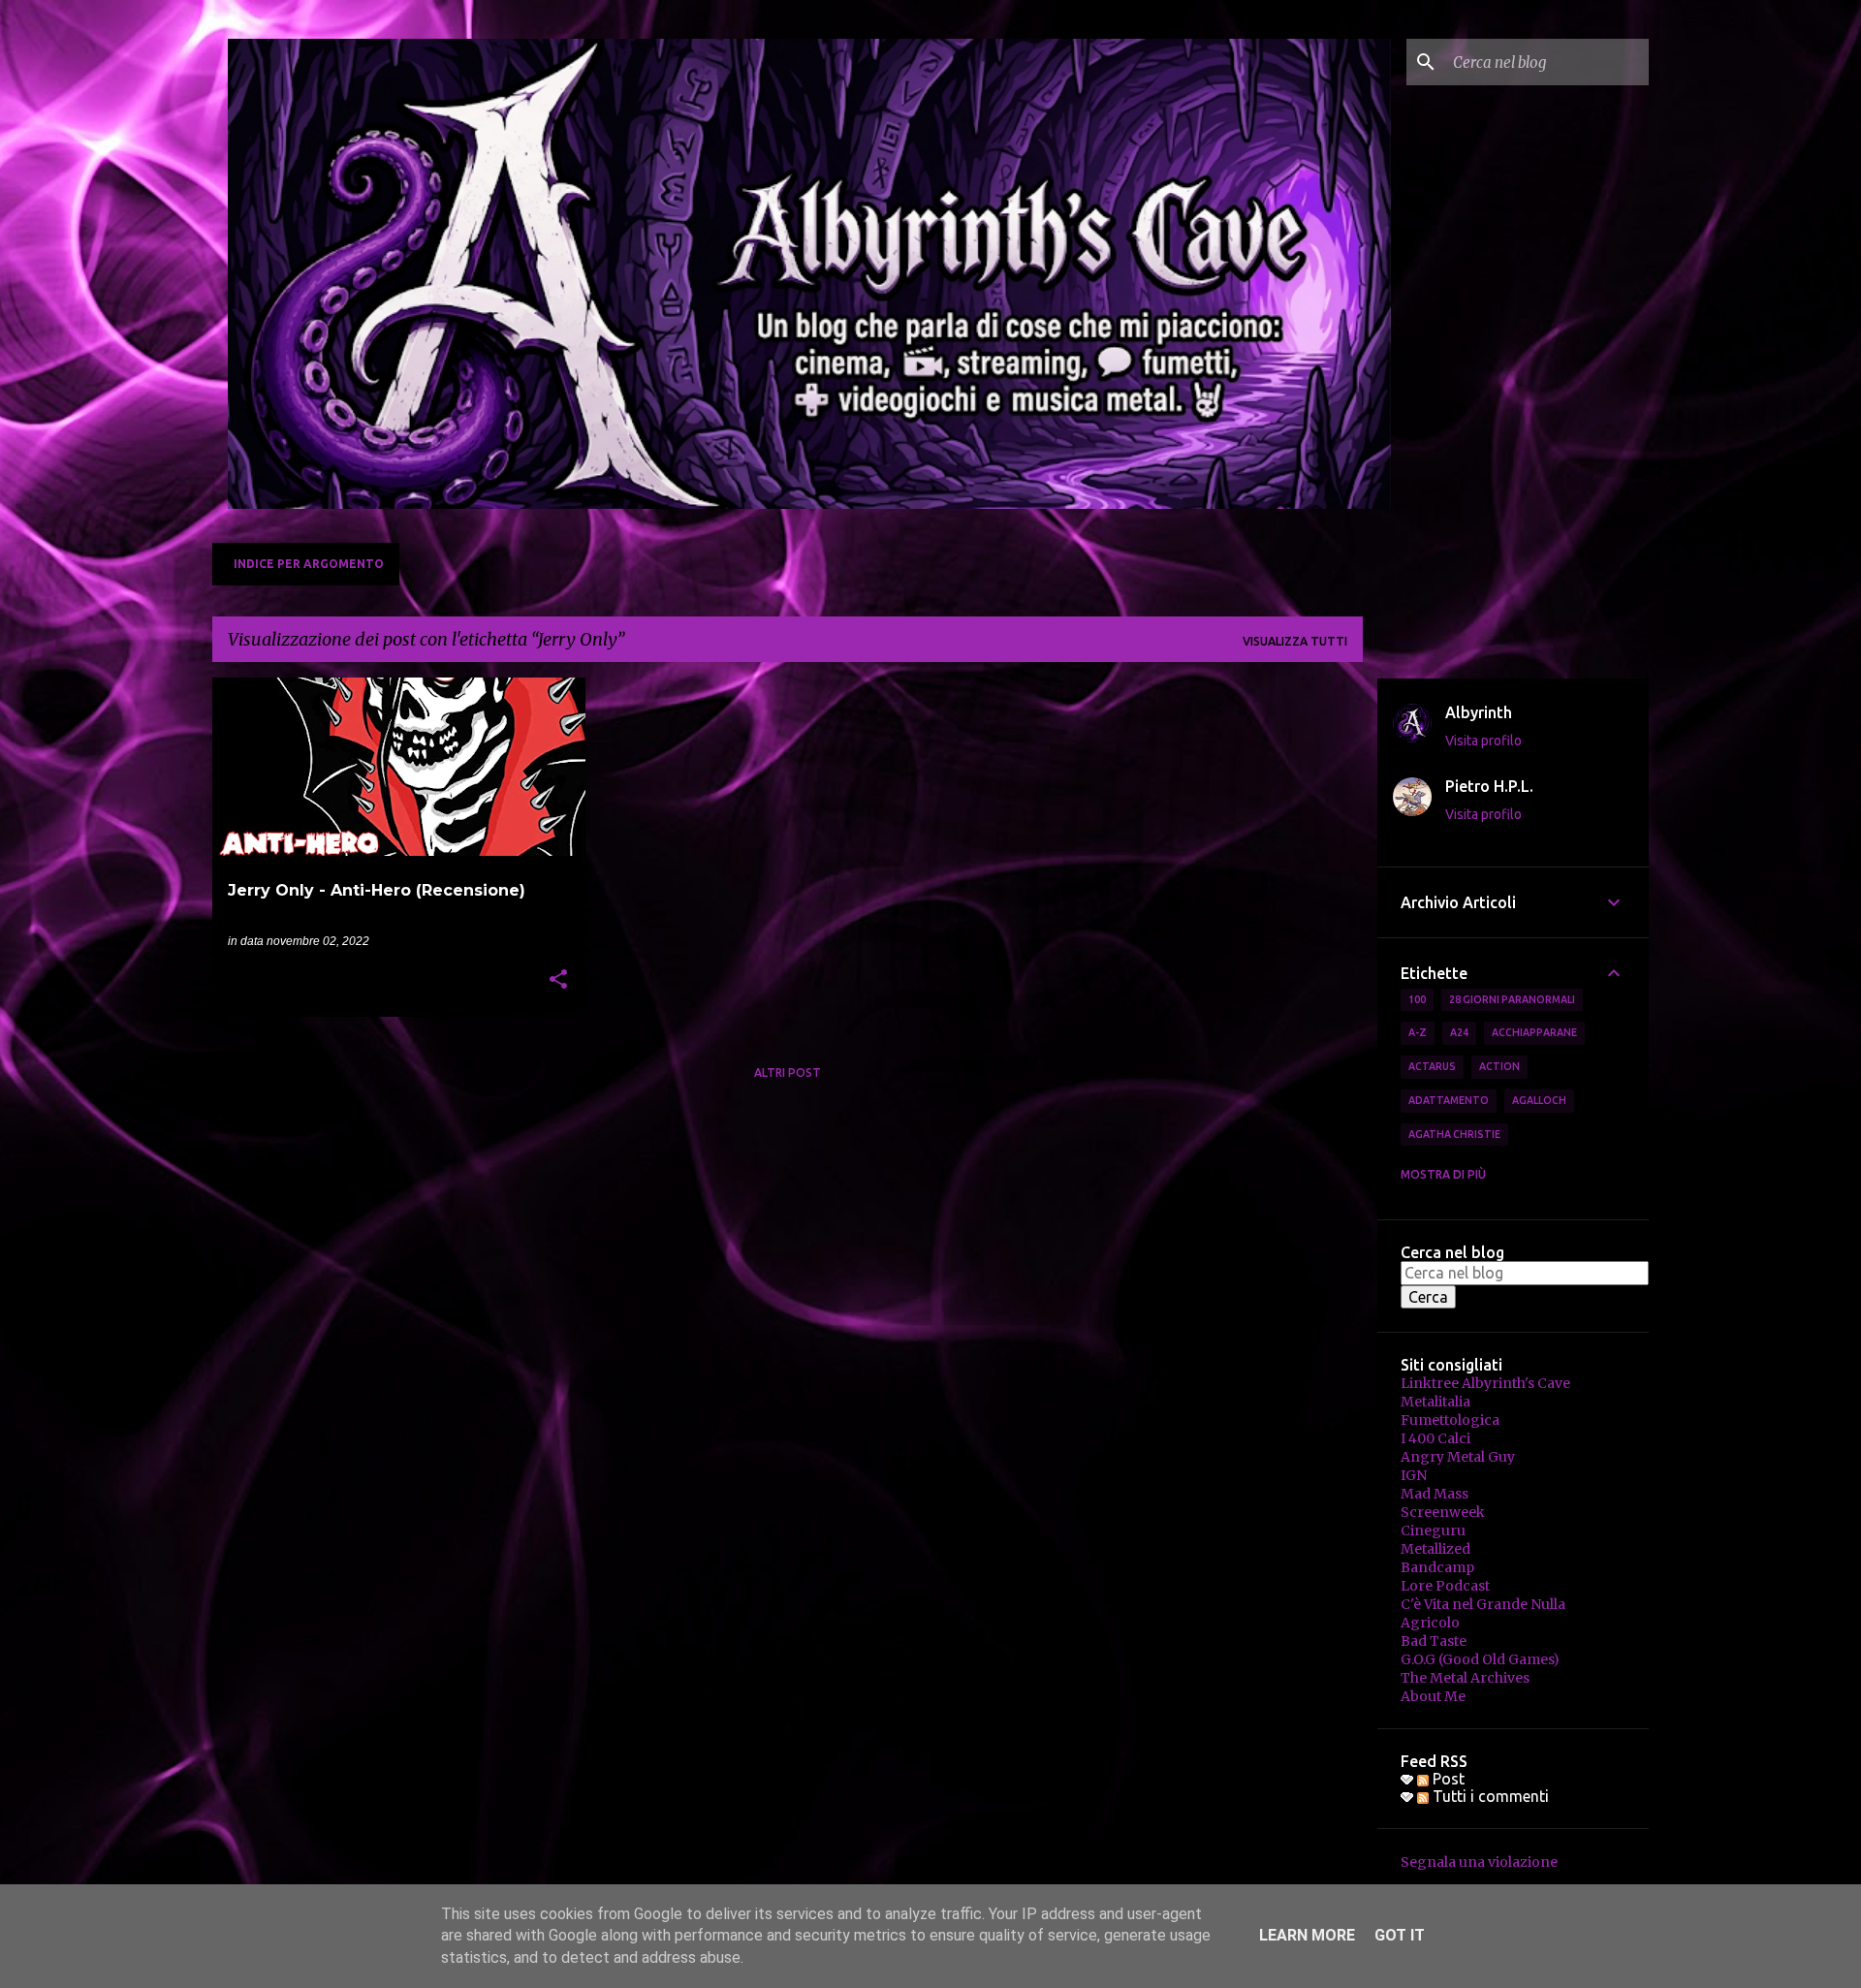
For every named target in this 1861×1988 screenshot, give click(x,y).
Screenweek (1443, 1512)
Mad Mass (1435, 1494)
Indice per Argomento (309, 564)
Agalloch (1539, 1100)
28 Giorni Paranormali (1512, 999)
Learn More (1307, 1935)
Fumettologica (1450, 1420)
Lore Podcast (1445, 1586)
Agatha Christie (1454, 1134)
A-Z (1418, 1032)
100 (1417, 999)
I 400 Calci (1435, 1438)
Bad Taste (1434, 1641)
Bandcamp (1437, 1567)
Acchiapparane (1534, 1032)
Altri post (788, 1073)
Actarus (1432, 1066)
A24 (1459, 1032)
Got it (1400, 1935)
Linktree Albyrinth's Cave (1485, 1383)
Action (1499, 1066)
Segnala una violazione (1479, 1862)
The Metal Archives (1465, 1678)
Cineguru (1433, 1530)
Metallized (1435, 1549)
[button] (558, 981)
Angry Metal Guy (1458, 1457)
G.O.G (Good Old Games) (1480, 1659)
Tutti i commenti (1489, 1796)
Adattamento (1449, 1100)
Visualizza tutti (1295, 641)
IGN (1414, 1475)
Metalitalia (1435, 1402)
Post (1447, 1779)
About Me (1433, 1696)
